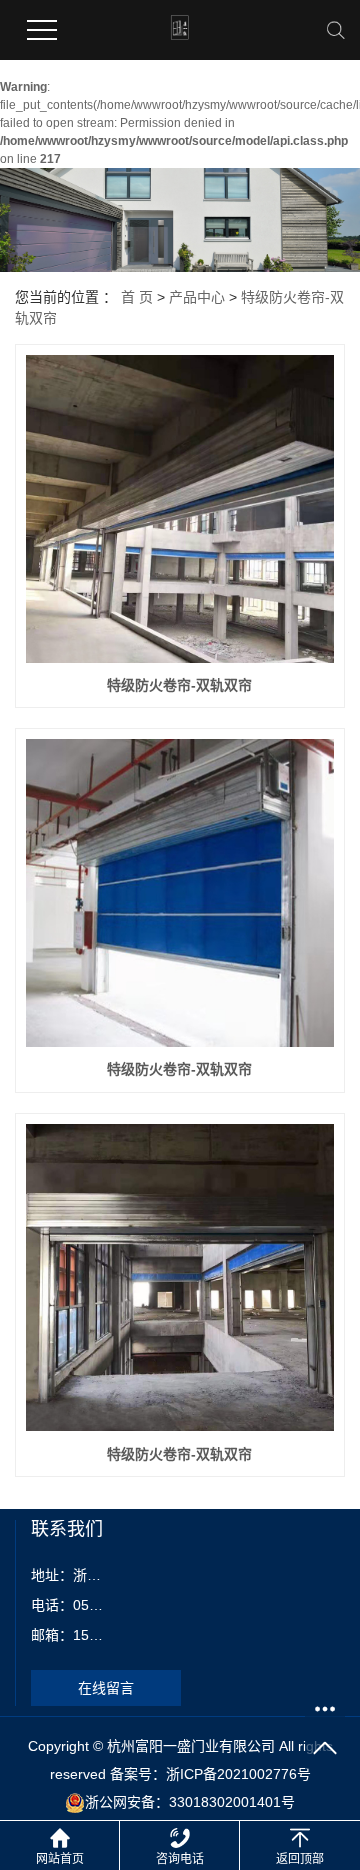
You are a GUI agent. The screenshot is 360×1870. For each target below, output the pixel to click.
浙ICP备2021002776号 (238, 1774)
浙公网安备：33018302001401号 (190, 1802)
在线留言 (106, 1688)
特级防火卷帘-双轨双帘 (179, 685)
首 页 (137, 297)
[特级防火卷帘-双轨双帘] (180, 509)
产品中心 (197, 297)
